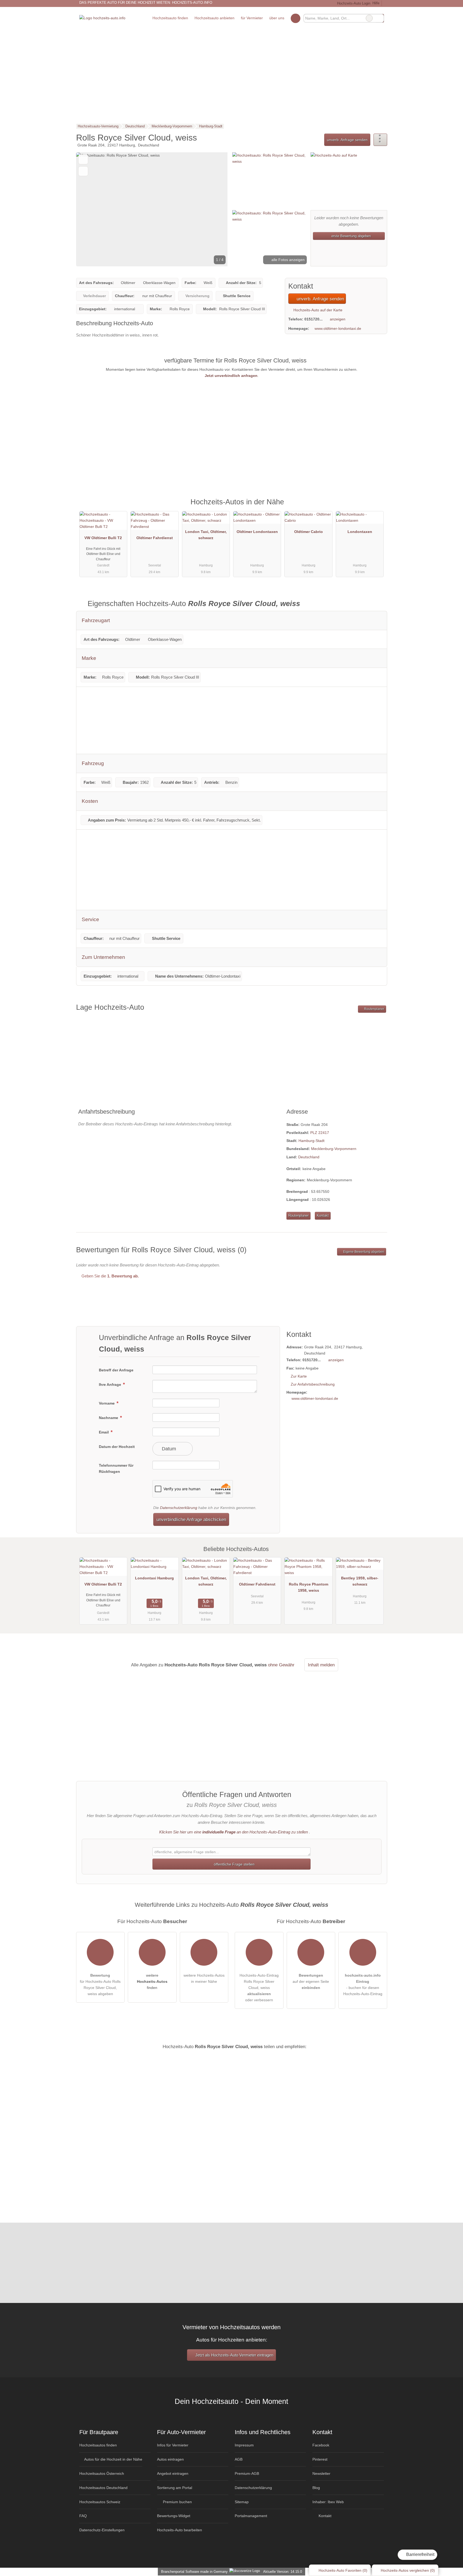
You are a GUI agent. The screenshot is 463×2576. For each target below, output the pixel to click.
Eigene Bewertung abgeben (363, 1252)
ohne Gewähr (281, 1665)
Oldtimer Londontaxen (257, 532)
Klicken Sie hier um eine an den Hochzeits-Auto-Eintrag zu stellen (234, 1832)
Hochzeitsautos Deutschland (103, 2488)
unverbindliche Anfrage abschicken (191, 1519)
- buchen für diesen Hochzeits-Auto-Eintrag (363, 1985)
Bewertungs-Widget (174, 2516)
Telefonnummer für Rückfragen (116, 1468)
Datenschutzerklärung (179, 1508)
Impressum (244, 2445)
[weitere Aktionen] (380, 140)
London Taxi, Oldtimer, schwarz (206, 535)
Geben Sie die (110, 1276)
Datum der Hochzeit (117, 1447)
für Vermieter (252, 18)
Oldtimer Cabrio (309, 532)
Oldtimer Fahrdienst (155, 538)
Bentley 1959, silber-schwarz (360, 1581)
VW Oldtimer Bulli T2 (103, 538)
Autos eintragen (170, 2459)
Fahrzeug (93, 763)
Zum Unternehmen (103, 957)
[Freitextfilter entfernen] (369, 18)
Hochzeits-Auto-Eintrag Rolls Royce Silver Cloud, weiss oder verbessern (259, 1988)
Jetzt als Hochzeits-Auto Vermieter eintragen (234, 2355)
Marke (89, 658)
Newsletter (321, 2473)
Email (104, 1432)
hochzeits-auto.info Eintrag (376, 508)
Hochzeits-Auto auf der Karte (317, 310)
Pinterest (320, 2459)
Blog (316, 2488)
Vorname (107, 1403)
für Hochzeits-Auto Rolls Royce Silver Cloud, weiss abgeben (100, 1985)
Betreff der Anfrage (116, 1370)
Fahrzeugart (96, 620)
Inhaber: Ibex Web (328, 2502)
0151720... (313, 319)
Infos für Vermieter (173, 2445)
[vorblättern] (214, 209)
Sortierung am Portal (175, 2488)
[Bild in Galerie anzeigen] (270, 180)
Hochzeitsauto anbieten (214, 18)
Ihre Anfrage (111, 1385)
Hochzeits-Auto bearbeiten (180, 2530)
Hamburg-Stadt (311, 1141)
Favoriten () (343, 2570)
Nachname (109, 1418)
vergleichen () (408, 2570)
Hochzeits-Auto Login (353, 3)
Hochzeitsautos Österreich (102, 2473)
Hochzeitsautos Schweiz (100, 2502)
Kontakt (323, 1215)
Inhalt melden (321, 1665)
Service (90, 919)
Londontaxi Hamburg (154, 1578)
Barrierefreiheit (420, 2554)
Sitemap (242, 2502)
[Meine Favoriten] (295, 18)
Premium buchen (177, 2502)
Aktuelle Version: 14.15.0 (283, 2572)
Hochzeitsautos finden (98, 2445)
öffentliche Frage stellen (234, 1864)
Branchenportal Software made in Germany (193, 2572)
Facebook (321, 2445)
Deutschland (309, 1157)
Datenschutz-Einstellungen (102, 2530)
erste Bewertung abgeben (351, 236)
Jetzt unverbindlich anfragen (231, 376)
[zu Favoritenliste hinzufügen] (83, 159)
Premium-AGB (247, 2473)
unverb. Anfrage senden (347, 140)
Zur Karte (299, 1376)
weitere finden (152, 1981)
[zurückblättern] (89, 209)
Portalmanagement (251, 2516)
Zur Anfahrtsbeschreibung (313, 1384)
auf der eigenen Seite (311, 1981)
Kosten (90, 801)
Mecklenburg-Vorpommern (334, 1149)
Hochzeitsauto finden (170, 18)
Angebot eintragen (173, 2473)
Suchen (380, 18)
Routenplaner (374, 1009)
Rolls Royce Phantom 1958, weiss (309, 1587)
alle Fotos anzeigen (287, 260)
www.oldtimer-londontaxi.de (338, 328)
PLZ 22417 (320, 1133)
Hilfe (376, 3)
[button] (152, 209)
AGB (239, 2459)
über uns (277, 18)
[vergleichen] (83, 171)
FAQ (83, 2516)
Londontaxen (360, 532)
